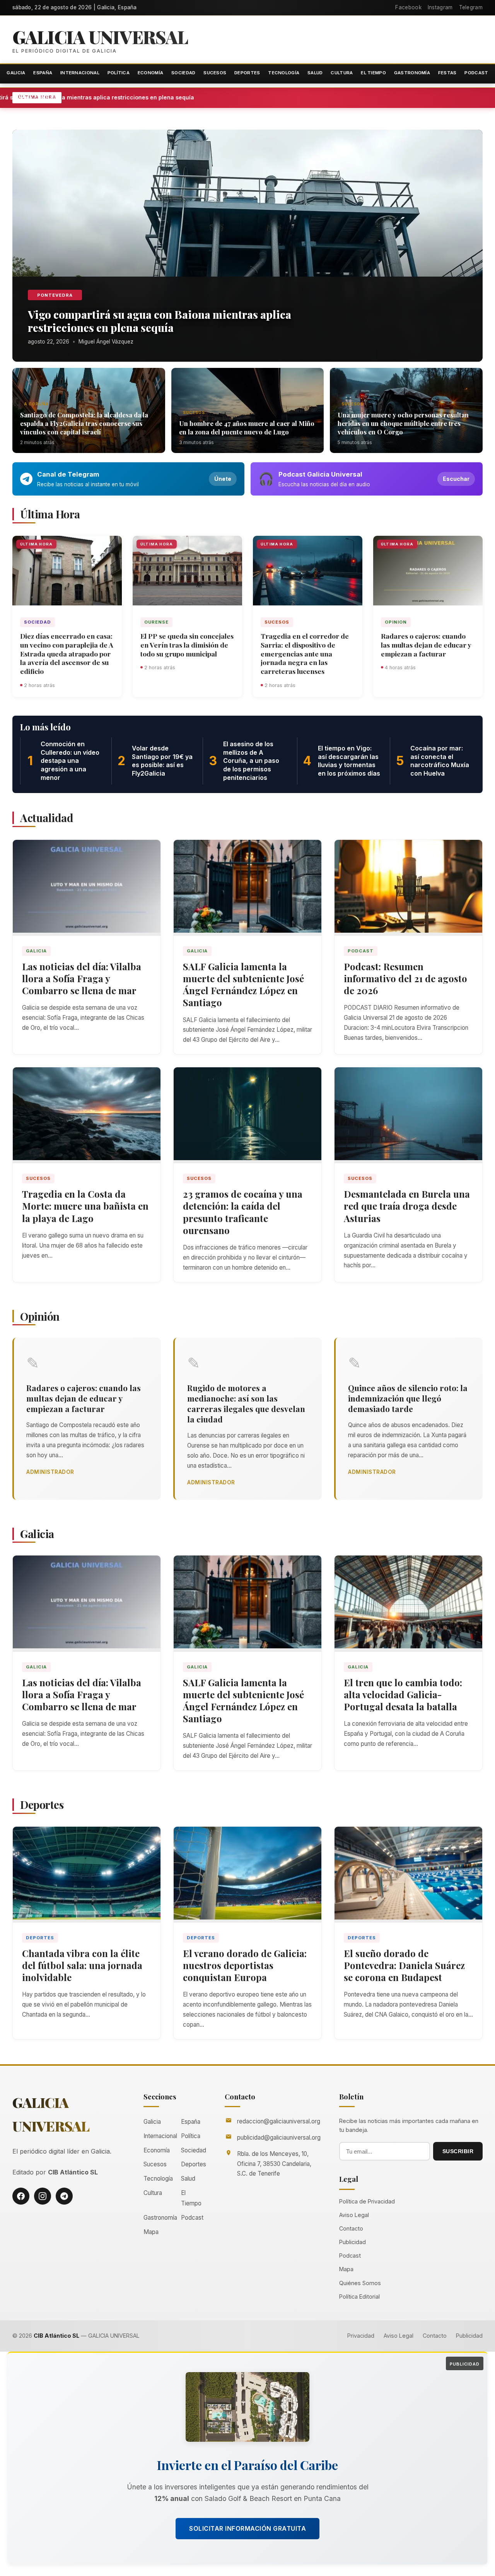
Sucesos (215, 73)
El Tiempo (373, 73)
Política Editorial (359, 2297)
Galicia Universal (100, 37)
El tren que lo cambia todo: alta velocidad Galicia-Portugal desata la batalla (403, 1694)
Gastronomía (412, 73)
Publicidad (352, 2242)
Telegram (471, 7)
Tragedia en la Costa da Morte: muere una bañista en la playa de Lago (85, 1206)
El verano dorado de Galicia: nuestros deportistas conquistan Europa (245, 1965)
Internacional (80, 73)
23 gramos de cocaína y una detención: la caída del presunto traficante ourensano (243, 1212)
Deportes (247, 73)
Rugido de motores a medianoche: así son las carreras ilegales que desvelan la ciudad (246, 1403)
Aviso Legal (354, 2215)
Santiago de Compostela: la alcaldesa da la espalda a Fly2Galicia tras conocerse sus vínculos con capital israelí (84, 423)
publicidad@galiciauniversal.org (279, 2138)
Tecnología (284, 73)
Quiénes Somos (360, 2283)
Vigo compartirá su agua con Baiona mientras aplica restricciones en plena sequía (168, 97)
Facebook (408, 7)
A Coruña (36, 404)
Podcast (476, 73)
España (43, 73)
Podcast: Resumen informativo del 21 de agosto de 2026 (405, 978)
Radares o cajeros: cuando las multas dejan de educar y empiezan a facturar (426, 645)
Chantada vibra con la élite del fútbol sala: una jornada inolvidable (82, 1965)
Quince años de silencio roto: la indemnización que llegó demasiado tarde (408, 1398)
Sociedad (183, 73)
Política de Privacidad (367, 2201)
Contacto (351, 2228)
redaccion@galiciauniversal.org (279, 2121)
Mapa (151, 2232)
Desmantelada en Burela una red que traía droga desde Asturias (407, 1206)
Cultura (342, 73)
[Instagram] (43, 2196)
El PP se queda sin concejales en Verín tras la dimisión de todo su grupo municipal (187, 645)
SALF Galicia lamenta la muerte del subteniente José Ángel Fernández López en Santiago (243, 985)
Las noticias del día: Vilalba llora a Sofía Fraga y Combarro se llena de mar (82, 978)
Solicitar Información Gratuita (247, 2528)
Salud (315, 73)
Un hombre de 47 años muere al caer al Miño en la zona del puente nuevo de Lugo (247, 427)
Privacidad (361, 2336)
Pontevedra (55, 295)
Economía (150, 73)
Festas (447, 73)
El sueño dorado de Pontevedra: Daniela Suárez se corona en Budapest (404, 1965)
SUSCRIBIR (458, 2151)
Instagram (440, 7)
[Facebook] (21, 2196)
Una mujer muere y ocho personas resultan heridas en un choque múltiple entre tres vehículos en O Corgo (403, 423)
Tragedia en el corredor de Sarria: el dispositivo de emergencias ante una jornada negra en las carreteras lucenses (305, 653)
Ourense (156, 622)
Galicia (16, 73)
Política (119, 73)
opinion (396, 622)
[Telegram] (64, 2196)
